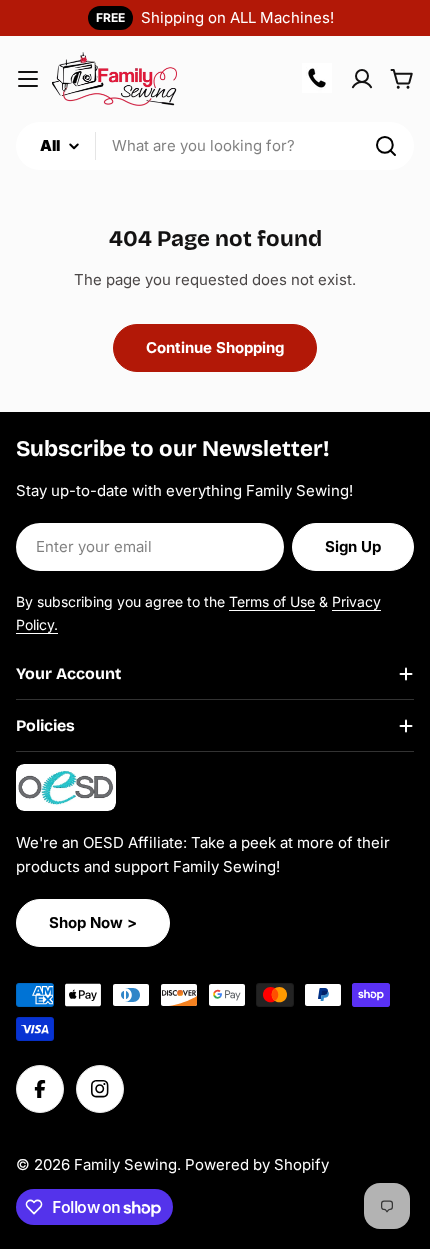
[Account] (362, 79)
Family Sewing (125, 1164)
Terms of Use (272, 601)
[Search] (386, 146)
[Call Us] (318, 79)
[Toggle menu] (28, 79)
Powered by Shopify (257, 1164)
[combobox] (215, 146)
